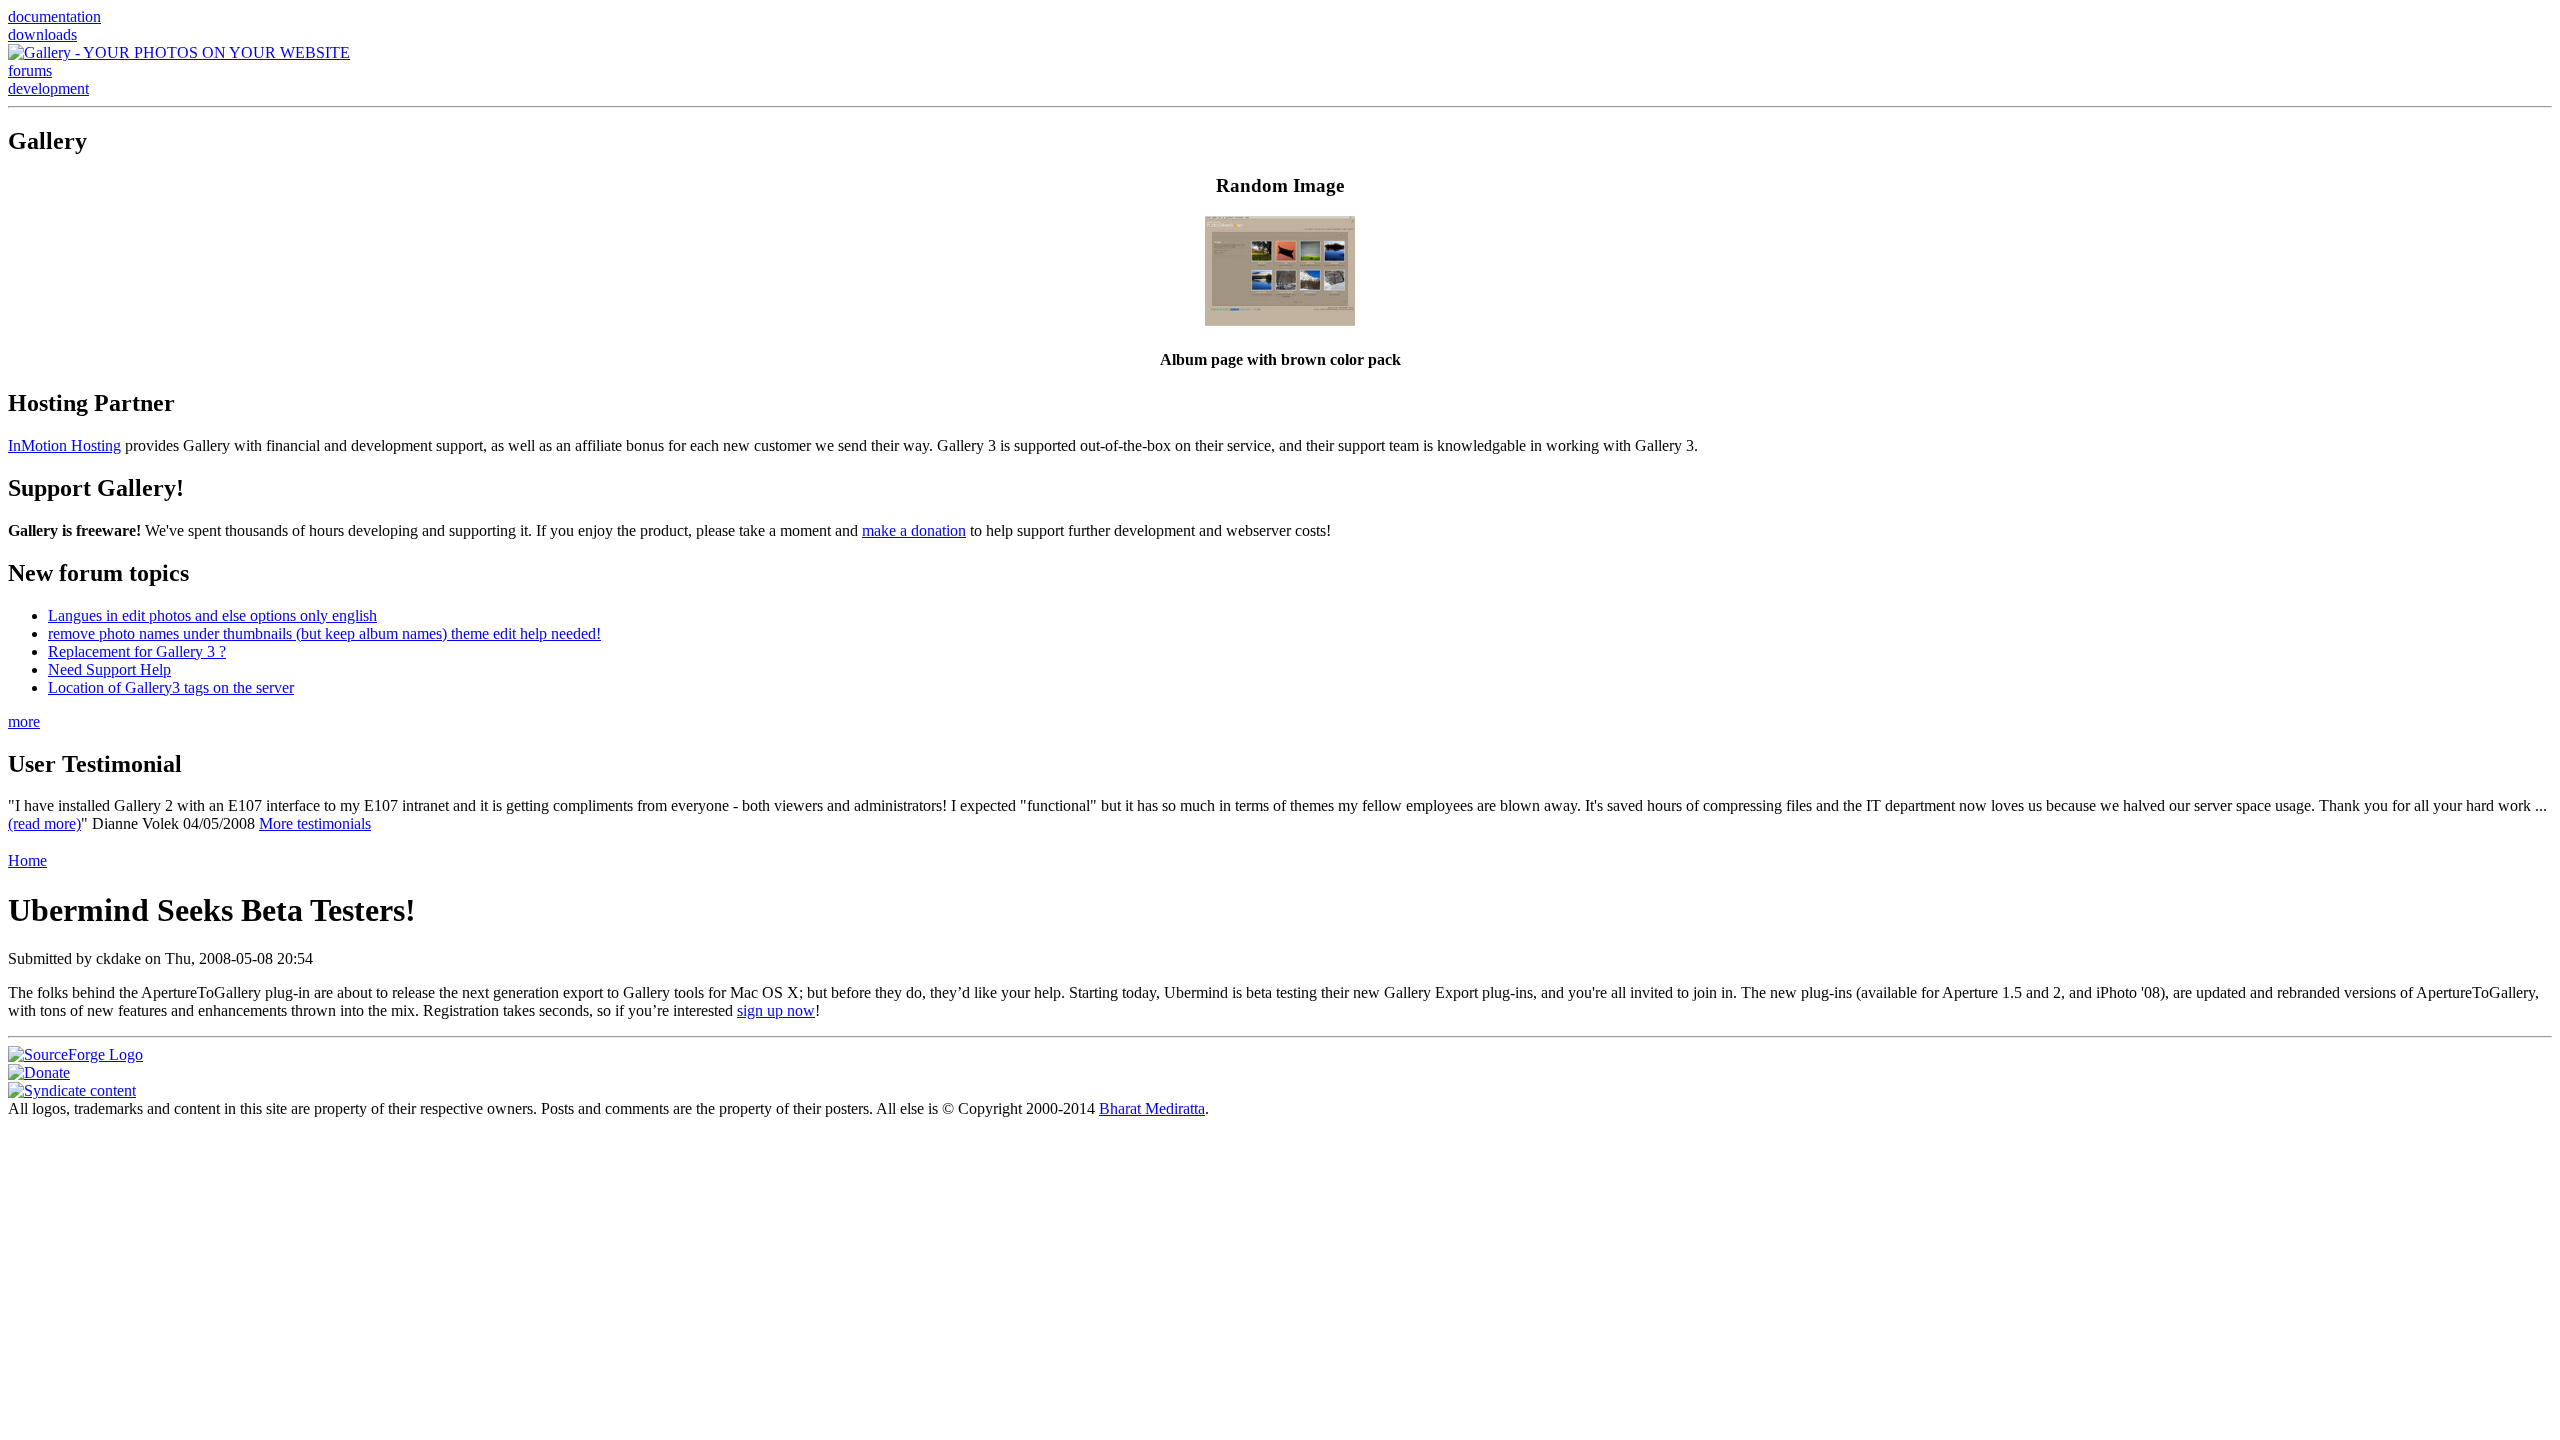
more (24, 721)
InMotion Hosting (64, 445)
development (48, 88)
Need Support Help (109, 669)
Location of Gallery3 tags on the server (171, 687)
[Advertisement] (1280, 840)
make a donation (914, 530)
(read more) (44, 823)
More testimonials (315, 823)
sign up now (776, 1010)
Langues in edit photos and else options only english (212, 615)
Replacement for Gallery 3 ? (137, 651)
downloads (42, 34)
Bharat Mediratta (1152, 1108)
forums (30, 70)
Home (27, 860)
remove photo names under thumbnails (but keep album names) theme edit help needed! (324, 633)
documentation (54, 16)
